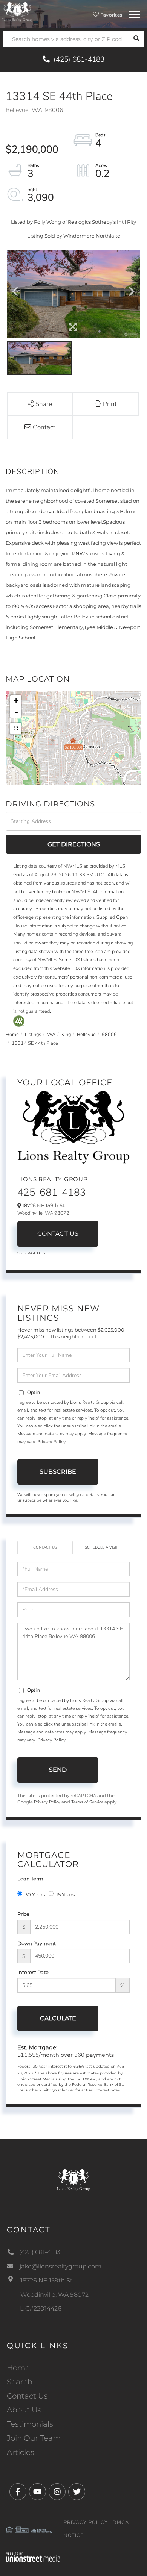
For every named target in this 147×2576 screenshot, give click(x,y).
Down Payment (37, 1943)
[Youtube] (38, 2492)
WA (51, 1035)
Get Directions (74, 844)
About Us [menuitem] (24, 2410)
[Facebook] (18, 2492)
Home (12, 1035)
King (66, 1035)
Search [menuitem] (20, 2382)
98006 (109, 1035)
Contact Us (58, 1234)
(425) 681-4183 (78, 59)
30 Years (35, 1894)
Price (23, 1914)
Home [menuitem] (18, 2368)
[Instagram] (57, 2492)
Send (58, 1770)
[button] (136, 39)
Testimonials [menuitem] (30, 2424)
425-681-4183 (52, 1192)
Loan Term (30, 1879)
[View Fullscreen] (16, 729)
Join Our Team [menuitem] (34, 2438)
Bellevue (86, 1035)
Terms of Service (87, 1802)
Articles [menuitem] (21, 2452)
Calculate (58, 2018)
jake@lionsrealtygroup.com (60, 2266)
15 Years (65, 1894)
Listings (33, 1035)
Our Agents (31, 1253)
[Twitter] (77, 2492)
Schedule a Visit (101, 1547)
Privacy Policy (51, 1442)
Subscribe (58, 1472)
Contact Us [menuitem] (27, 2396)
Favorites (111, 15)
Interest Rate (33, 1972)
